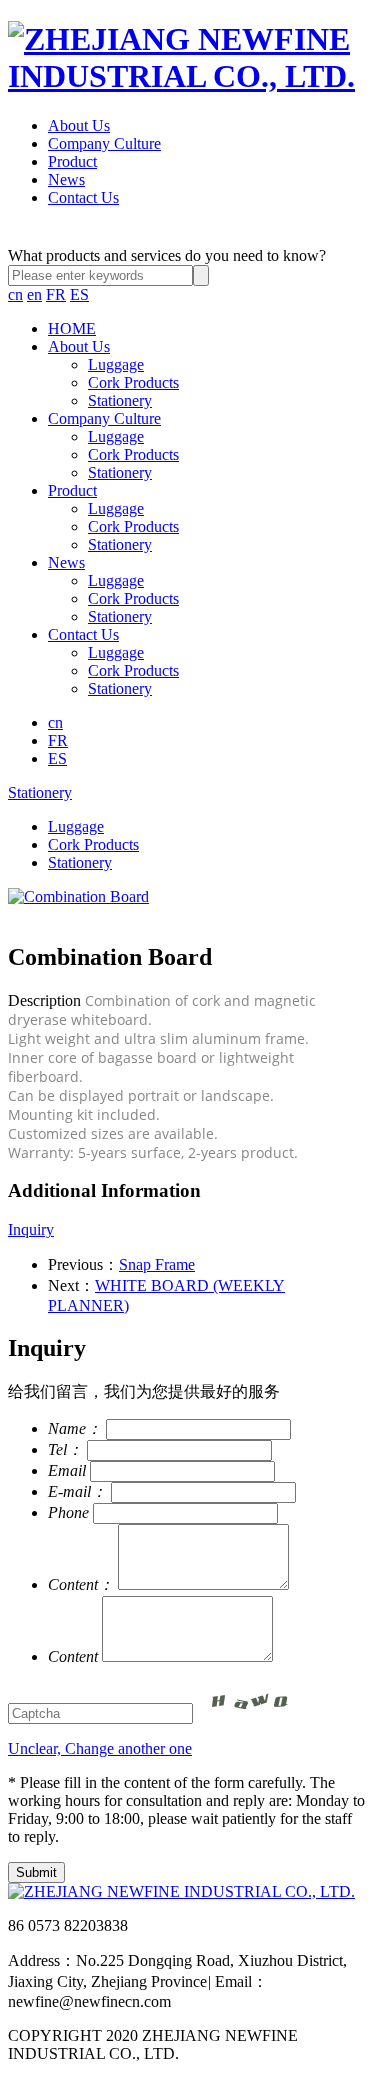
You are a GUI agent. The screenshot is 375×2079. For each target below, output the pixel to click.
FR (56, 294)
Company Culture (104, 143)
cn (15, 294)
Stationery (120, 400)
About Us (79, 125)
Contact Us (83, 197)
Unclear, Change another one (100, 1748)
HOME (72, 328)
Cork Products (133, 382)
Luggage (116, 364)
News (66, 179)
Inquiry (31, 1229)
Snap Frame (157, 1264)
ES (79, 294)
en (34, 294)
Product (72, 161)
